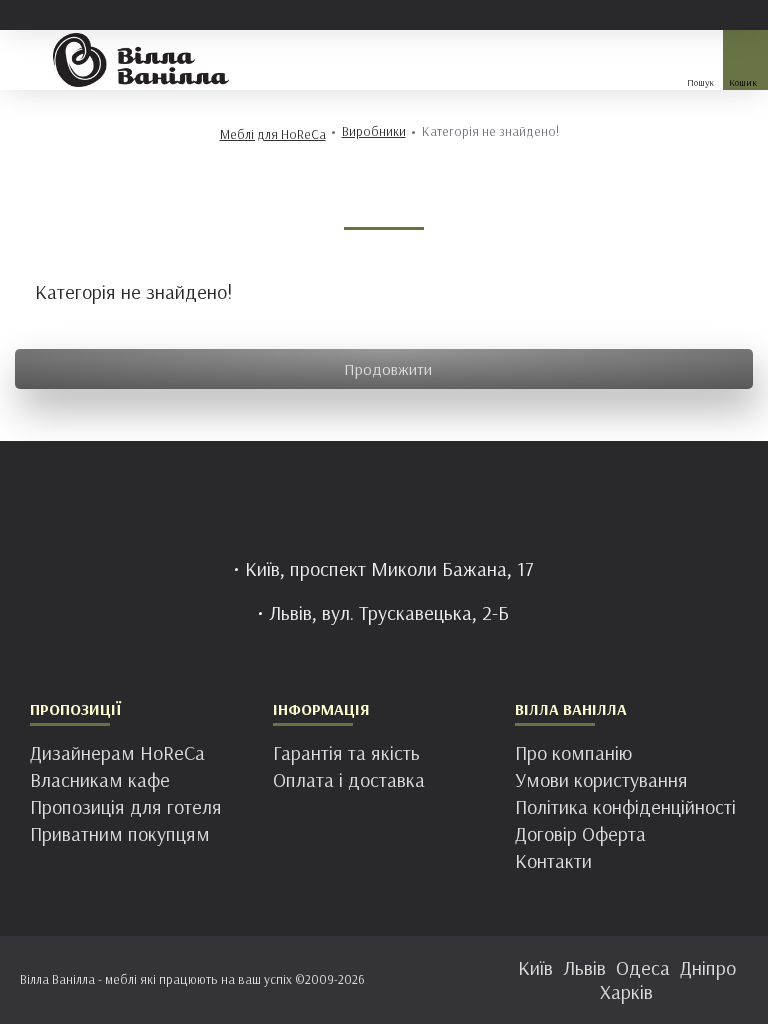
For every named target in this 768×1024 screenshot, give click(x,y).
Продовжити (388, 369)
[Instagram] (364, 976)
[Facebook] (324, 976)
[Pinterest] (404, 976)
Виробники (374, 131)
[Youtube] (444, 976)
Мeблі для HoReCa (273, 134)
